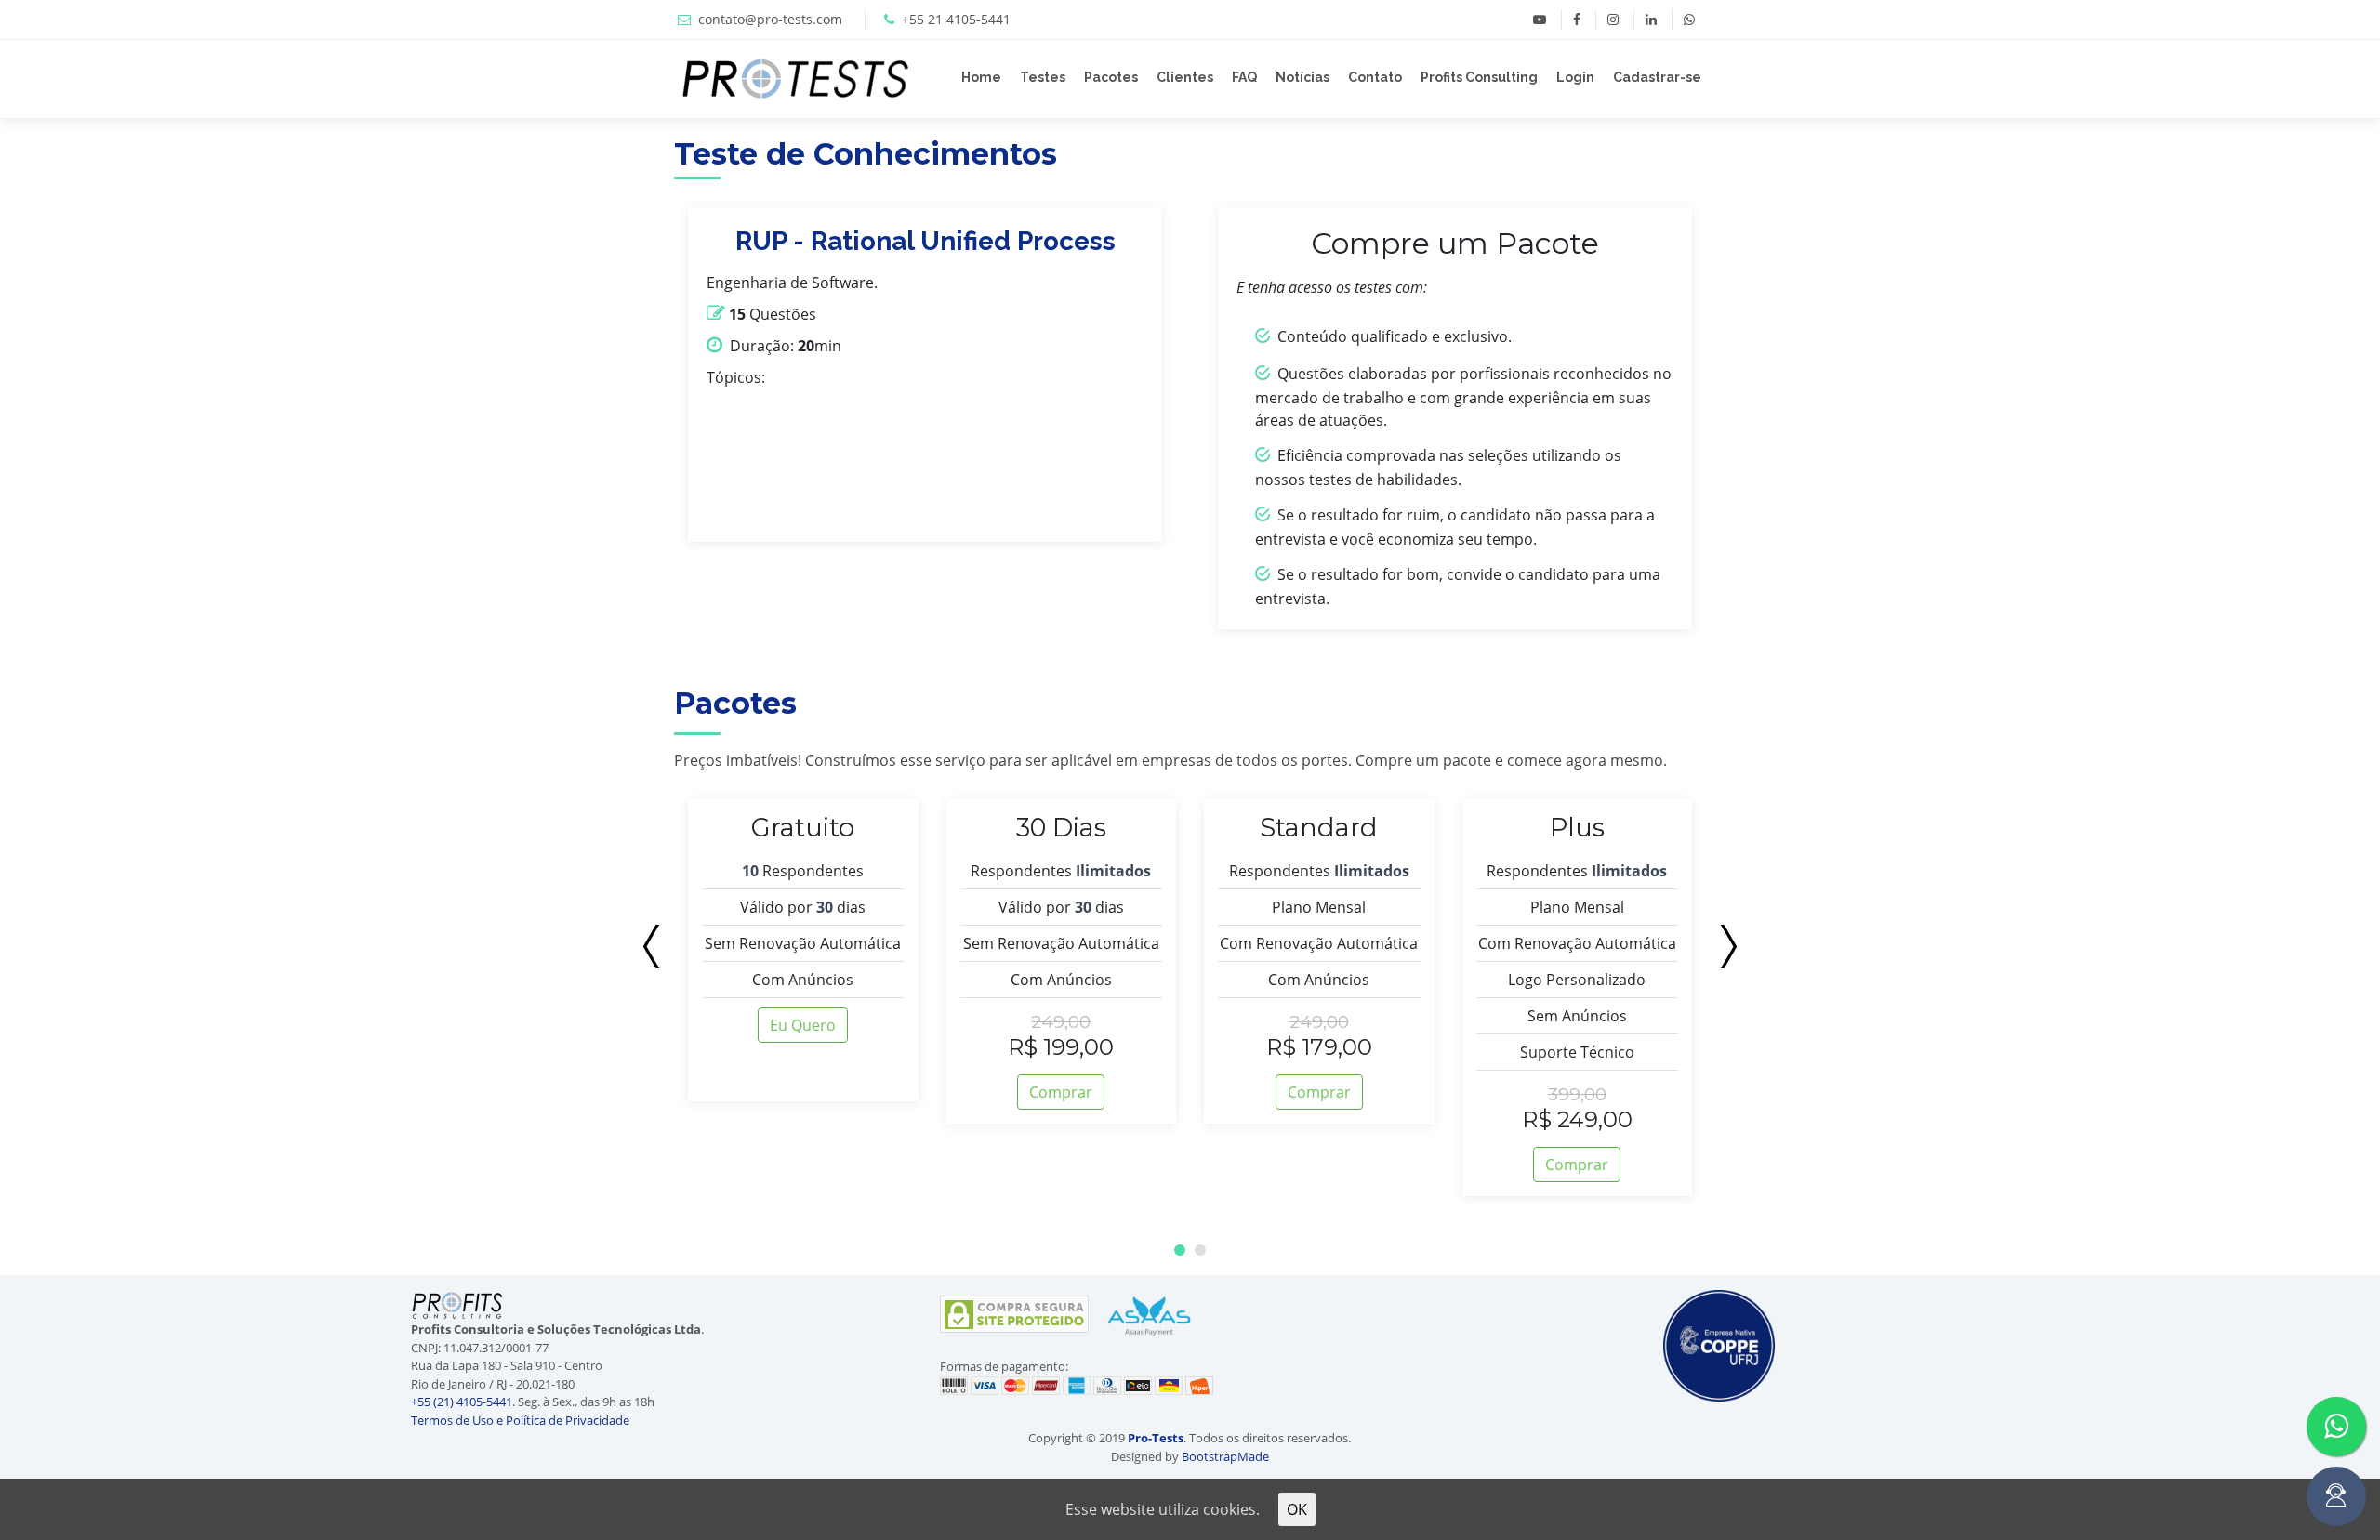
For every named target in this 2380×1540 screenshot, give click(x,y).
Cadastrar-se (1657, 77)
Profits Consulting (1479, 77)
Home (981, 77)
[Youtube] (1540, 20)
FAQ (1244, 77)
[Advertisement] (107, 1391)
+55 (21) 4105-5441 (462, 1402)
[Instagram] (1613, 20)
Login (1575, 77)
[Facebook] (1576, 20)
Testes (1043, 77)
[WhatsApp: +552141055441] (1689, 20)
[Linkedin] (1651, 20)
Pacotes (1111, 77)
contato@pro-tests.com (770, 19)
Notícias (1302, 77)
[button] (1180, 1250)
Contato (1375, 77)
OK (1297, 1509)
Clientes (1185, 77)
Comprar (1061, 1092)
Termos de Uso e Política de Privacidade (520, 1420)
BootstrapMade (1225, 1456)
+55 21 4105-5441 (956, 19)
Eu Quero (803, 1025)
